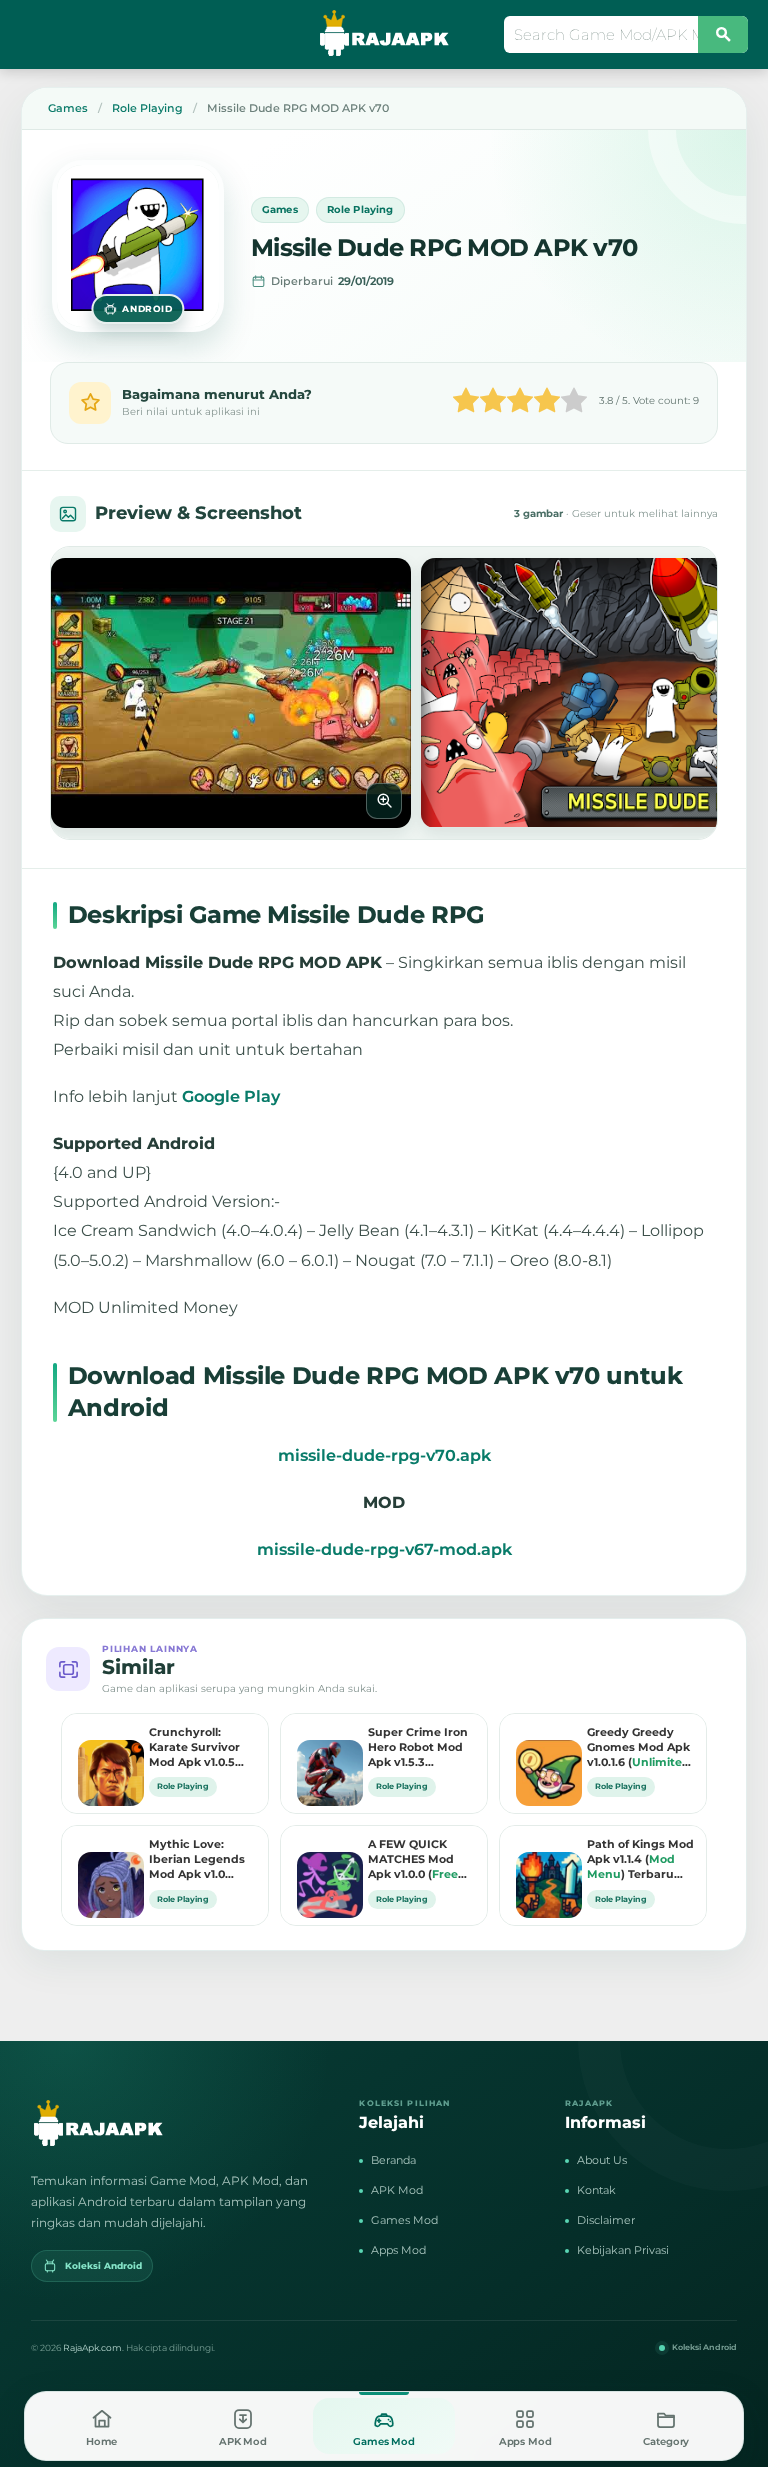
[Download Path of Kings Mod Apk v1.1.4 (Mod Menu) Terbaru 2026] (544, 1870)
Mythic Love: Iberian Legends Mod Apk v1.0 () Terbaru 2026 (199, 1860)
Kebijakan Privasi (623, 2250)
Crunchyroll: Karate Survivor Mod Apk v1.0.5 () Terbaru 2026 (194, 1748)
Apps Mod (398, 2250)
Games (280, 209)
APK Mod (397, 2190)
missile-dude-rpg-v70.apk (384, 1455)
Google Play (231, 1096)
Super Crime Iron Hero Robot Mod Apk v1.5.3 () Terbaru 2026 (418, 1748)
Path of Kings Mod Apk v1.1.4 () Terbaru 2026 (640, 1860)
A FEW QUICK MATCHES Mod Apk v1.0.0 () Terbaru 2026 (413, 1860)
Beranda (393, 2160)
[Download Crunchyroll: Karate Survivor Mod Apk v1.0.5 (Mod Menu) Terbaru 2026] (106, 1758)
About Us (602, 2160)
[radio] (466, 402)
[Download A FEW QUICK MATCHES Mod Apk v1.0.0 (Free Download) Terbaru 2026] (325, 1870)
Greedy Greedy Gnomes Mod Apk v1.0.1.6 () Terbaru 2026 (638, 1748)
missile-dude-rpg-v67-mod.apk (384, 1549)
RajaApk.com (92, 2347)
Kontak (596, 2190)
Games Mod (404, 2220)
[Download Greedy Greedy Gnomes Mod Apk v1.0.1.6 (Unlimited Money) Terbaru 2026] (544, 1758)
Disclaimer (606, 2220)
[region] (384, 693)
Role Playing (360, 209)
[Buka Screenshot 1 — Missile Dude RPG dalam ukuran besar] (231, 693)
